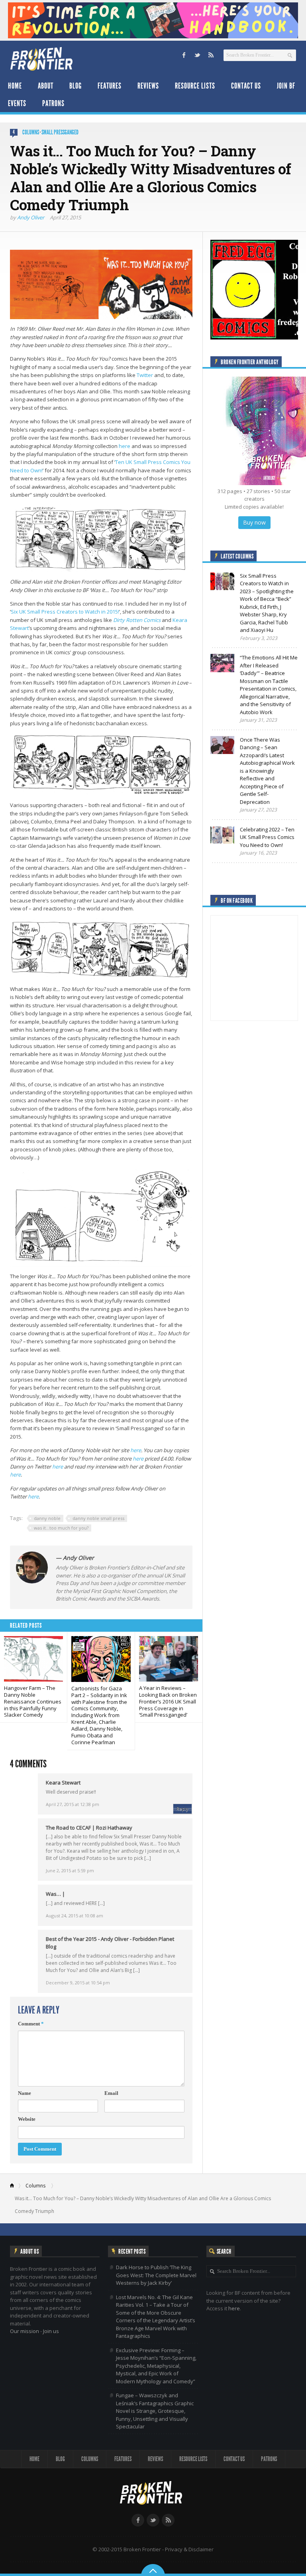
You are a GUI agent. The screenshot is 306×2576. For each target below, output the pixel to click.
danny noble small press (98, 1518)
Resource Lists (195, 86)
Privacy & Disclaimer (189, 2549)
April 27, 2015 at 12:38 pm (73, 1804)
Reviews (148, 86)
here (125, 446)
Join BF (286, 86)
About (46, 86)
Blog (76, 86)
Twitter (145, 375)
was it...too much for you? (61, 1528)
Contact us (246, 86)
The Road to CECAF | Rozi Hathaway (89, 1828)
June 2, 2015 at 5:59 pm (70, 1870)
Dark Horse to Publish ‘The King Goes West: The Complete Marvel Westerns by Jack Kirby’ (156, 2275)
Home (15, 86)
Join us (51, 2331)
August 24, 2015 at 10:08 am (75, 1916)
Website (27, 2119)
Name (25, 2093)
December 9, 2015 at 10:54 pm (78, 1983)
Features (110, 86)
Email (111, 2093)
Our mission (25, 2331)
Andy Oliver (31, 217)
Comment (31, 2024)
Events (17, 103)
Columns (31, 132)
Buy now (254, 522)
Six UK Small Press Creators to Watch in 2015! (65, 612)
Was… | (55, 1894)
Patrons (53, 103)
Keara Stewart (63, 1782)
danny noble (47, 1518)
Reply (182, 1809)
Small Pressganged (60, 132)
